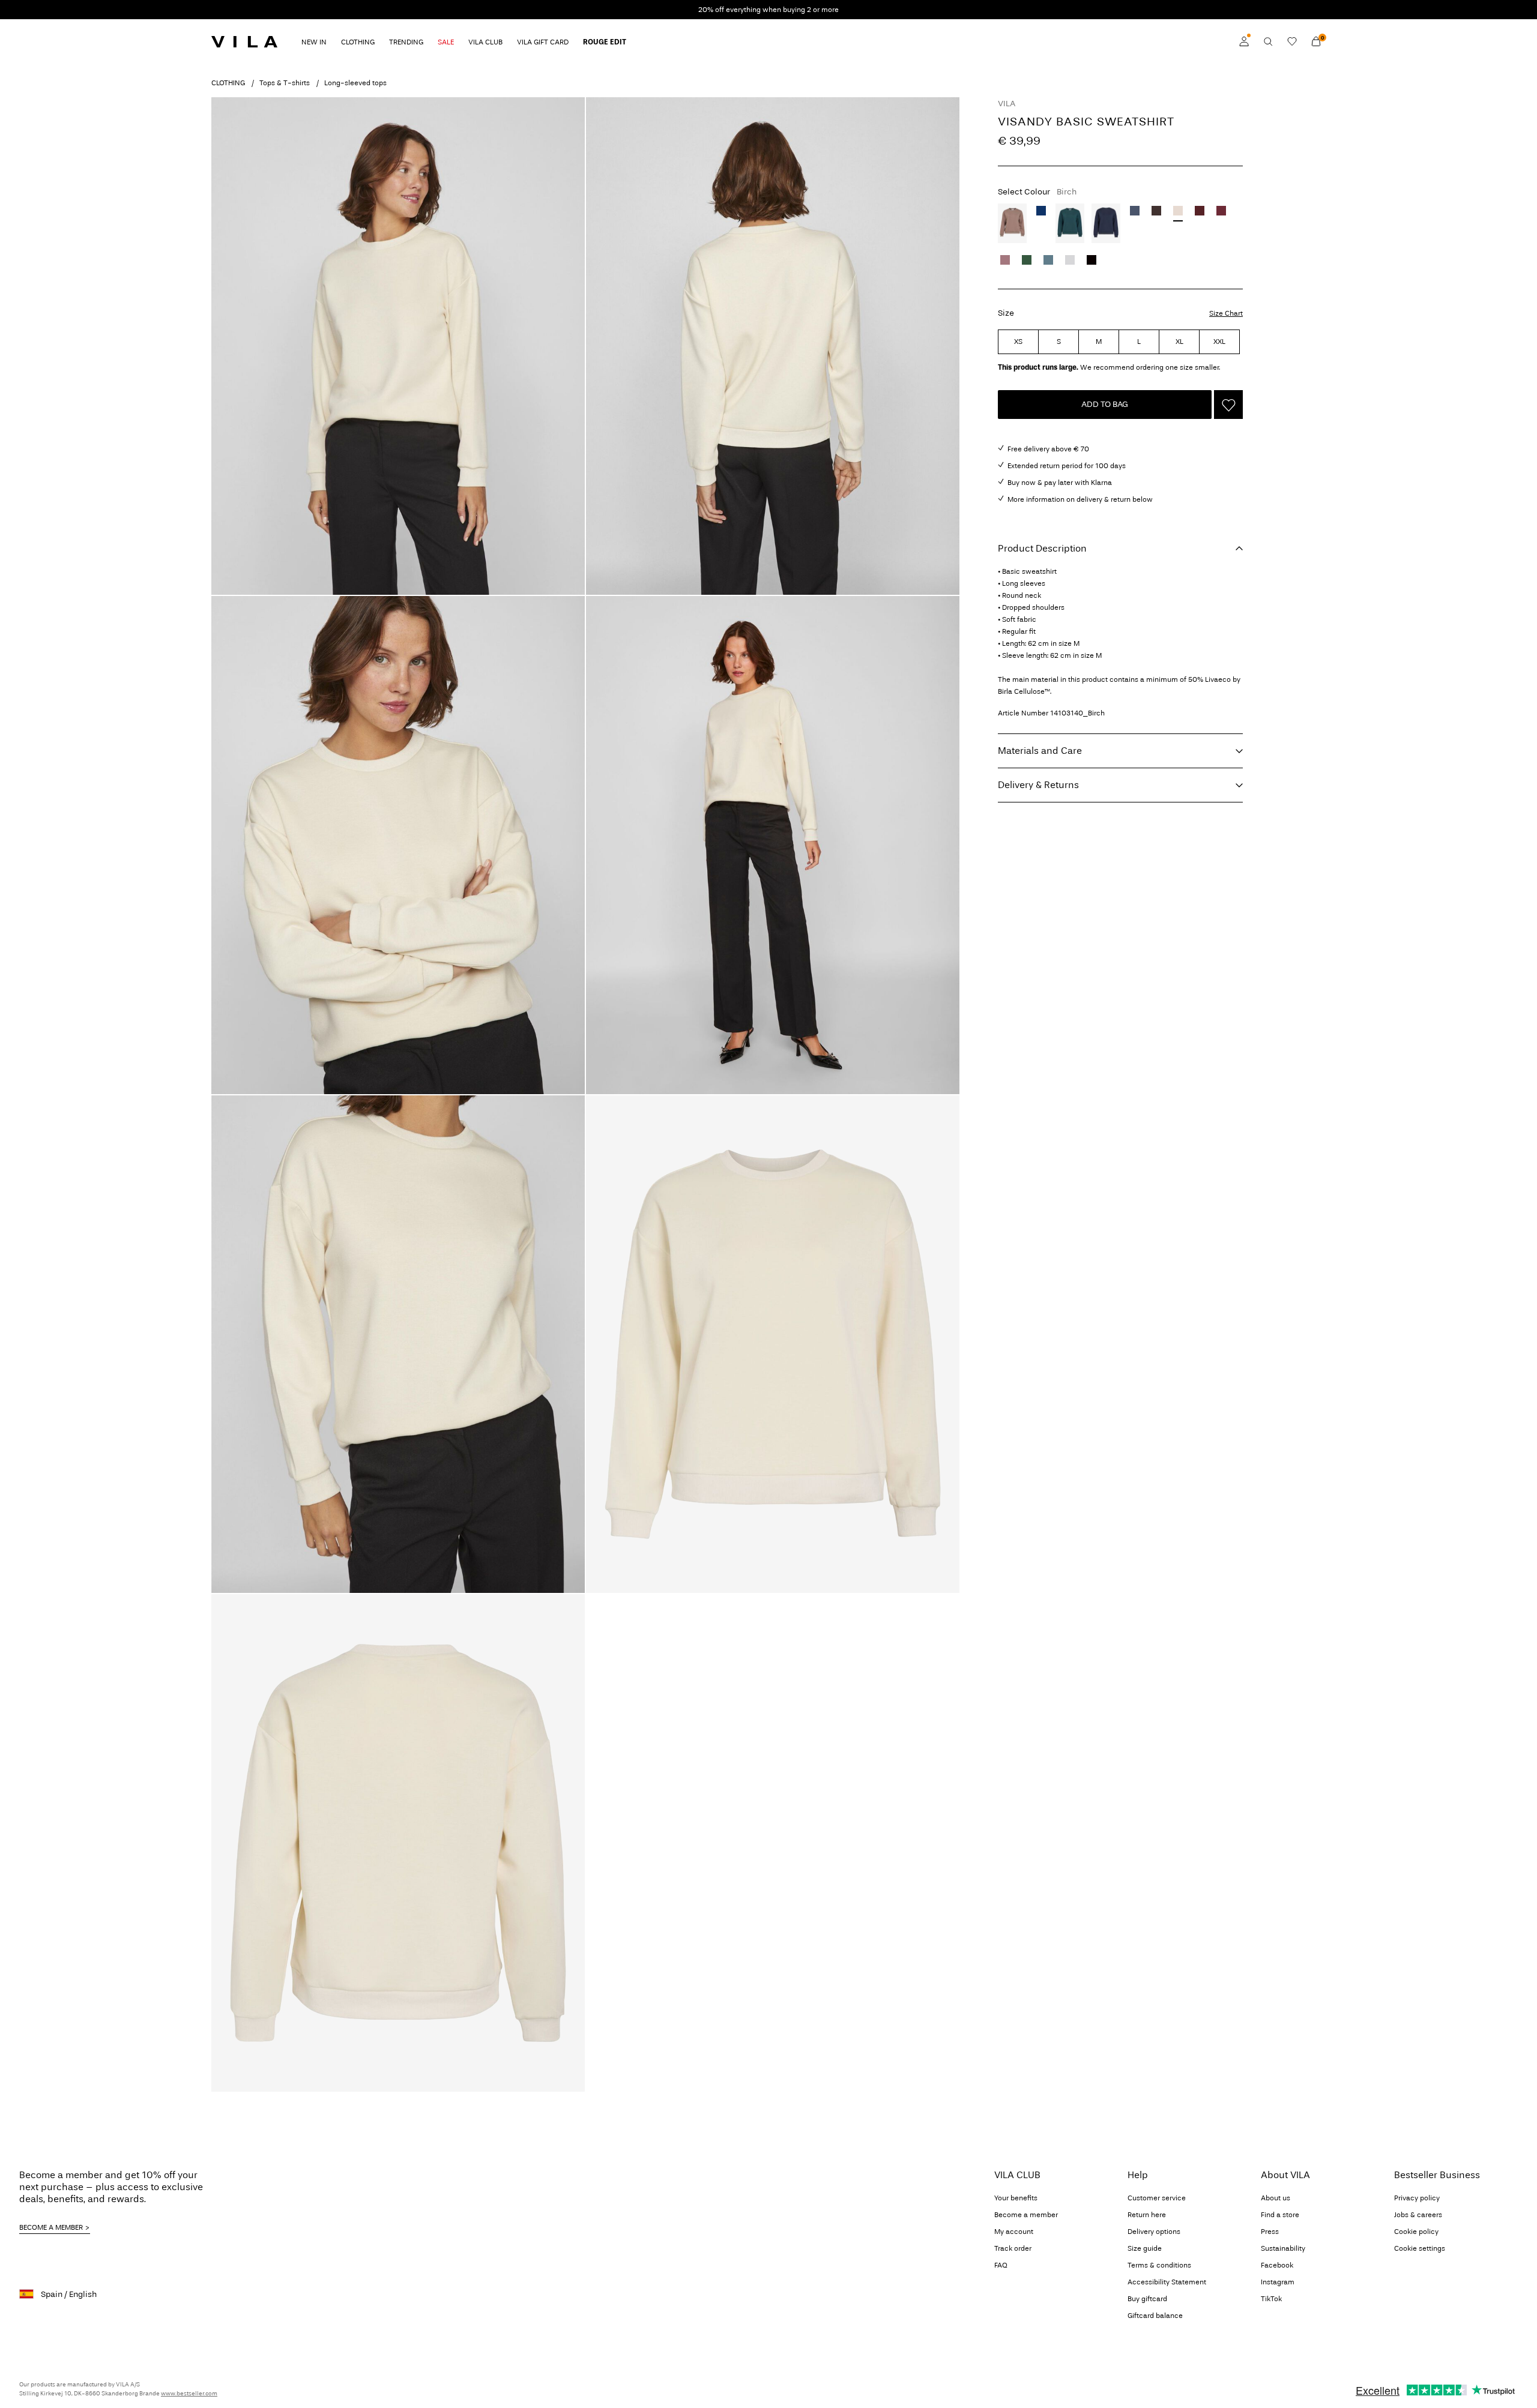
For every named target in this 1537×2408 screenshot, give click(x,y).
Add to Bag (1105, 404)
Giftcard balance (1155, 2316)
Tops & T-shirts (285, 83)
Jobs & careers (1418, 2215)
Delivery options (1154, 2232)
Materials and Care (1040, 751)
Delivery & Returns (1038, 785)
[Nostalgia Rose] (1005, 260)
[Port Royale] (1200, 211)
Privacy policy (1417, 2198)
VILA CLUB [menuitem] (485, 42)
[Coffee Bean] (1156, 211)
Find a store (1280, 2215)
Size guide (1145, 2248)
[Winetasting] (1221, 211)
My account (1014, 2232)
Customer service (1157, 2198)
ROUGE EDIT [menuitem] (605, 42)
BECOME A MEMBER (51, 2227)
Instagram (1278, 2282)
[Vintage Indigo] (1135, 211)
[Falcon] (1012, 223)
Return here (1147, 2215)
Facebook (1277, 2265)
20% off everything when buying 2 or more (768, 10)
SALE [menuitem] (446, 42)
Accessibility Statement (1167, 2282)
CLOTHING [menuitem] (358, 42)
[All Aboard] (1048, 260)
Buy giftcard (1147, 2299)
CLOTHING (228, 83)
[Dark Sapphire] (1106, 223)
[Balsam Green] (1027, 260)
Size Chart (1226, 313)
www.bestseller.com (189, 2394)
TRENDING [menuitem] (406, 42)
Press (1270, 2232)
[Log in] (1244, 41)
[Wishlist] (1292, 41)
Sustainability (1283, 2248)
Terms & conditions (1159, 2265)
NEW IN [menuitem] (314, 42)
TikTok (1271, 2299)
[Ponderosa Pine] (1070, 223)
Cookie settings (1420, 2248)
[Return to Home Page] (244, 41)
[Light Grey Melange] (1070, 260)
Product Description (1042, 548)
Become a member (1026, 2215)
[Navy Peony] (1041, 211)
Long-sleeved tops (355, 83)
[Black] (1092, 260)
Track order (1013, 2248)
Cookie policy (1416, 2232)
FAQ (1001, 2265)
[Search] (1268, 41)
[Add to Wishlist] (1228, 405)
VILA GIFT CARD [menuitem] (543, 42)
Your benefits (1016, 2198)
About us (1276, 2198)
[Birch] (1178, 211)
